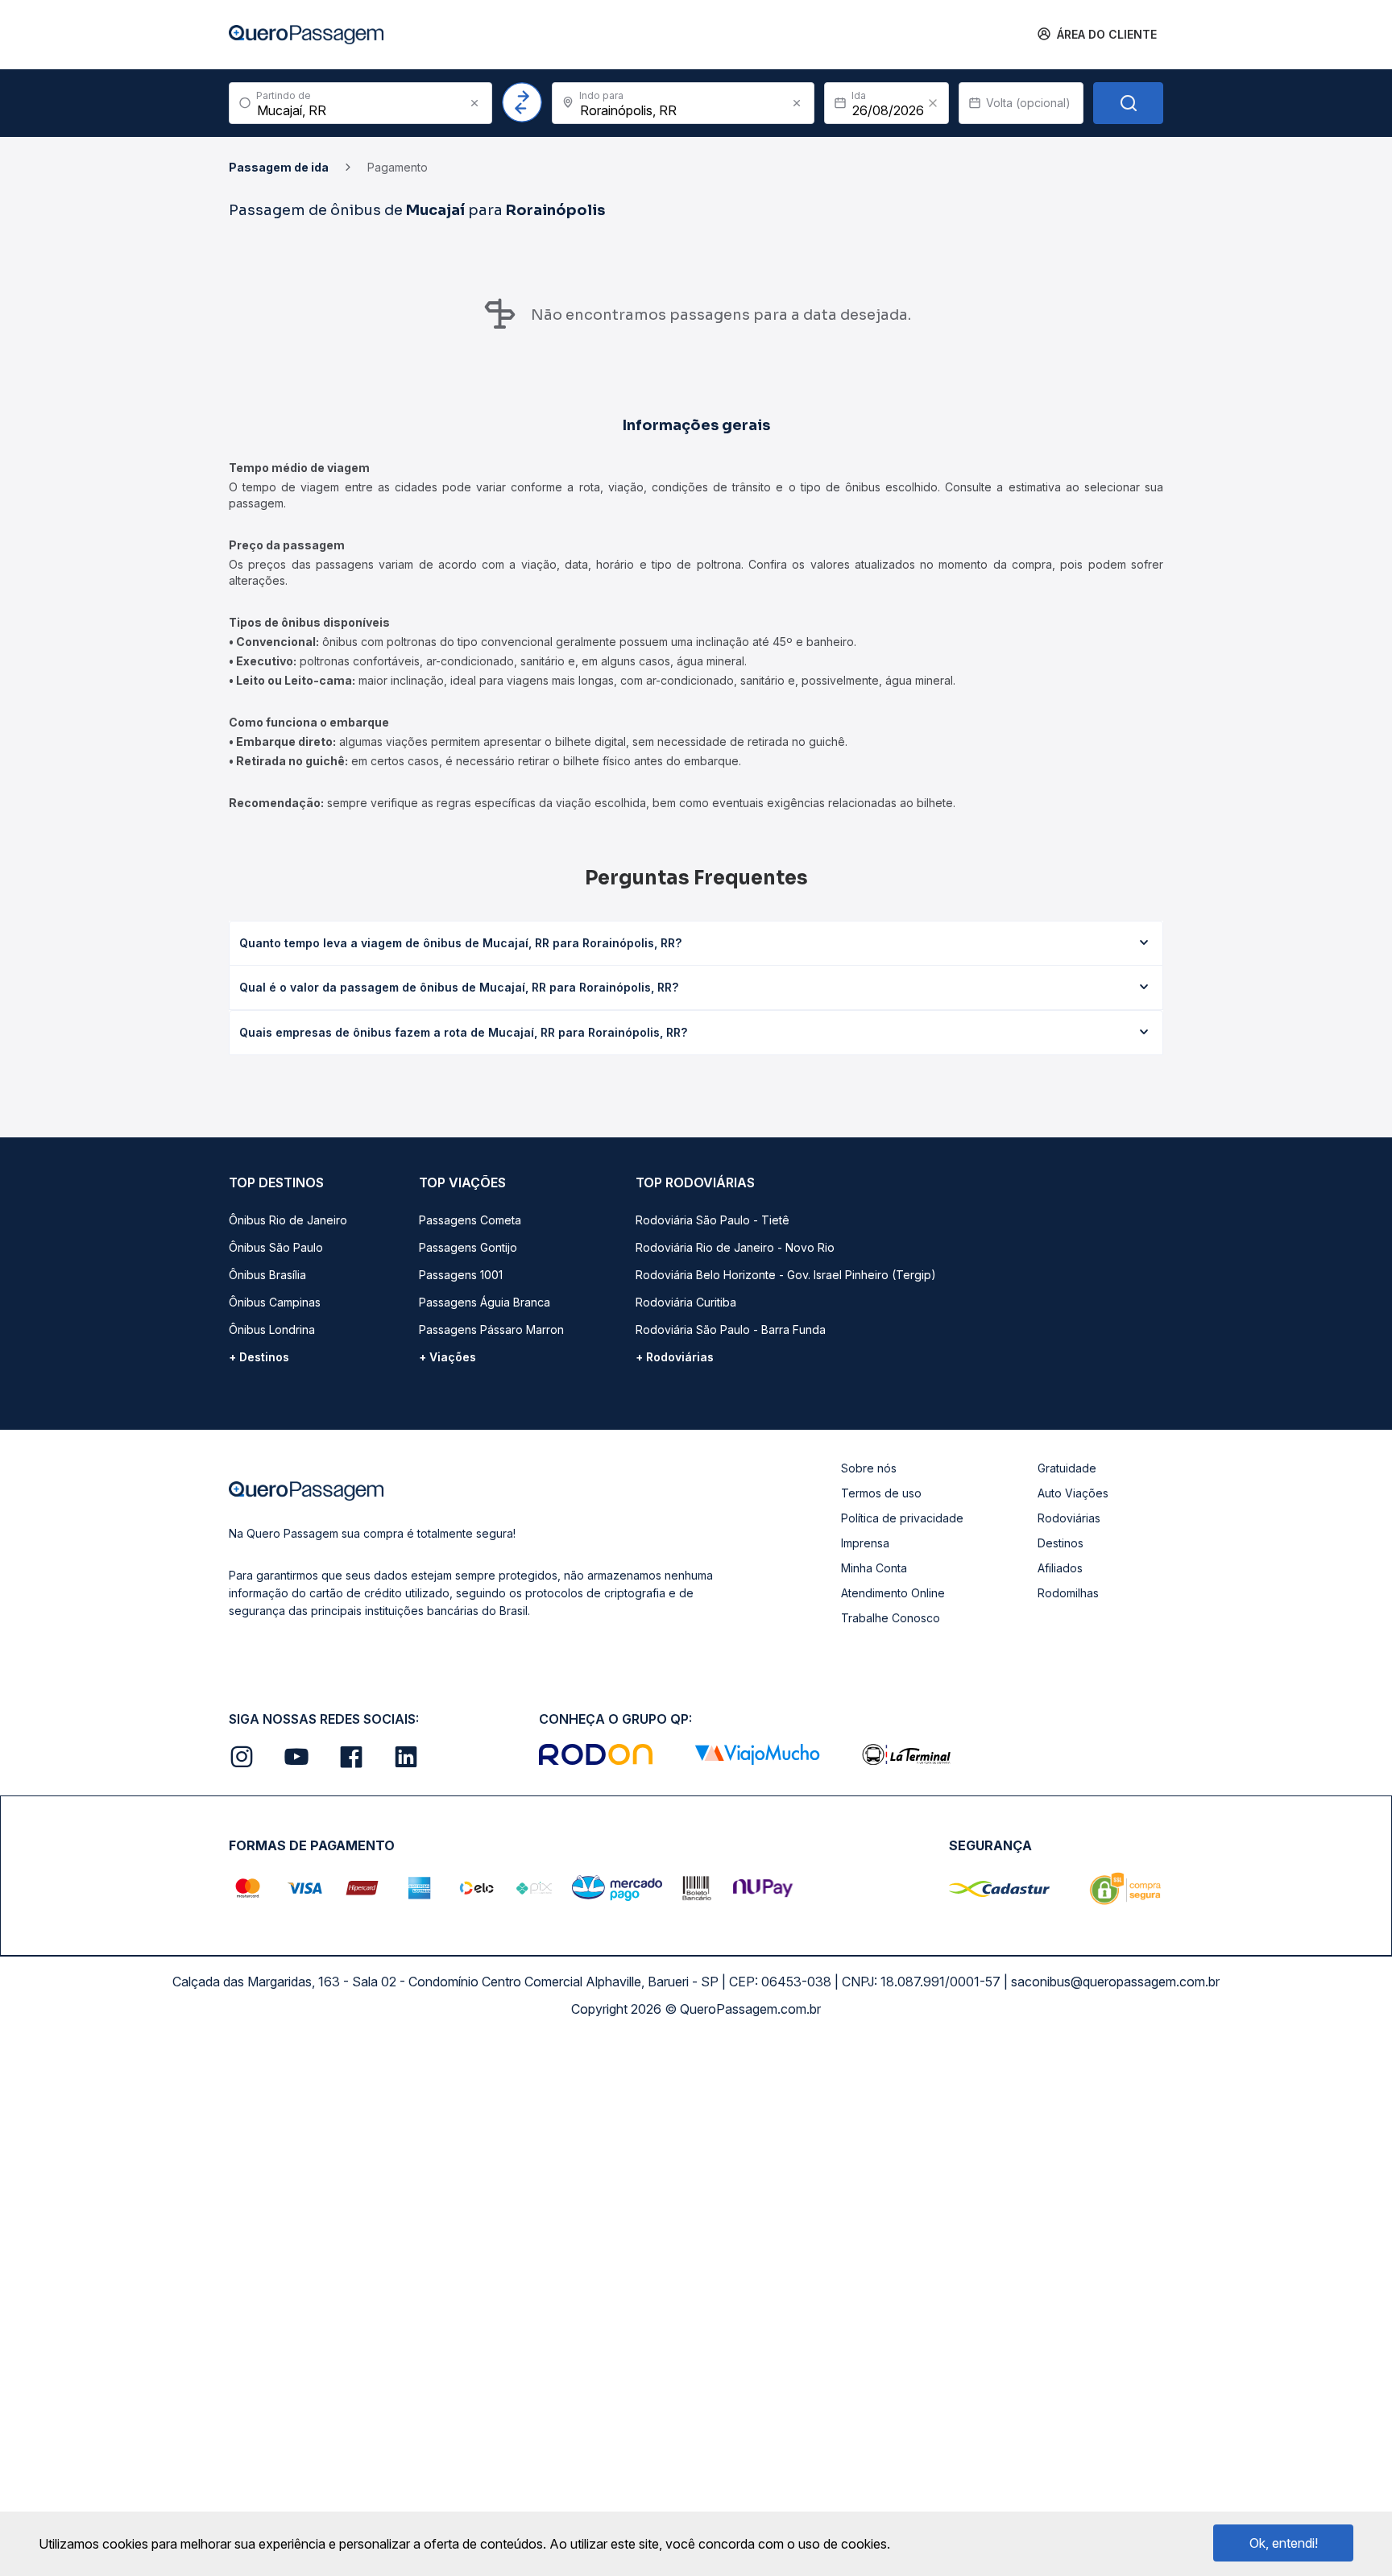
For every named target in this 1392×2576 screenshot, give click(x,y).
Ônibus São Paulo (276, 1247)
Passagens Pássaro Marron (491, 1329)
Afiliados (1060, 1568)
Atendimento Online (893, 1593)
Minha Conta (874, 1568)
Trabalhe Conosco (891, 1618)
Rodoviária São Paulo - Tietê (713, 1220)
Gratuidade (1067, 1468)
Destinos (1061, 1543)
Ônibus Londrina (272, 1329)
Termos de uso (881, 1493)
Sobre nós (869, 1468)
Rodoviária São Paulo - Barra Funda (731, 1329)
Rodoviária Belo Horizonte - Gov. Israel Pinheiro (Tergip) (786, 1275)
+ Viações (447, 1357)
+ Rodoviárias (675, 1357)
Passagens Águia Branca (485, 1302)
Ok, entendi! (1284, 2543)
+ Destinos (259, 1357)
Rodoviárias (1069, 1518)
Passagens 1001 (461, 1275)
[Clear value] (933, 103)
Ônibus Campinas (275, 1302)
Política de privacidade (902, 1518)
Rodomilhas (1068, 1593)
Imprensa (865, 1543)
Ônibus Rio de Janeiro (288, 1220)
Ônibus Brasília (267, 1275)
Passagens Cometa (470, 1220)
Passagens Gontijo (468, 1247)
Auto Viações (1073, 1493)
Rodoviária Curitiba (686, 1302)
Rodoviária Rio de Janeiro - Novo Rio (735, 1247)
